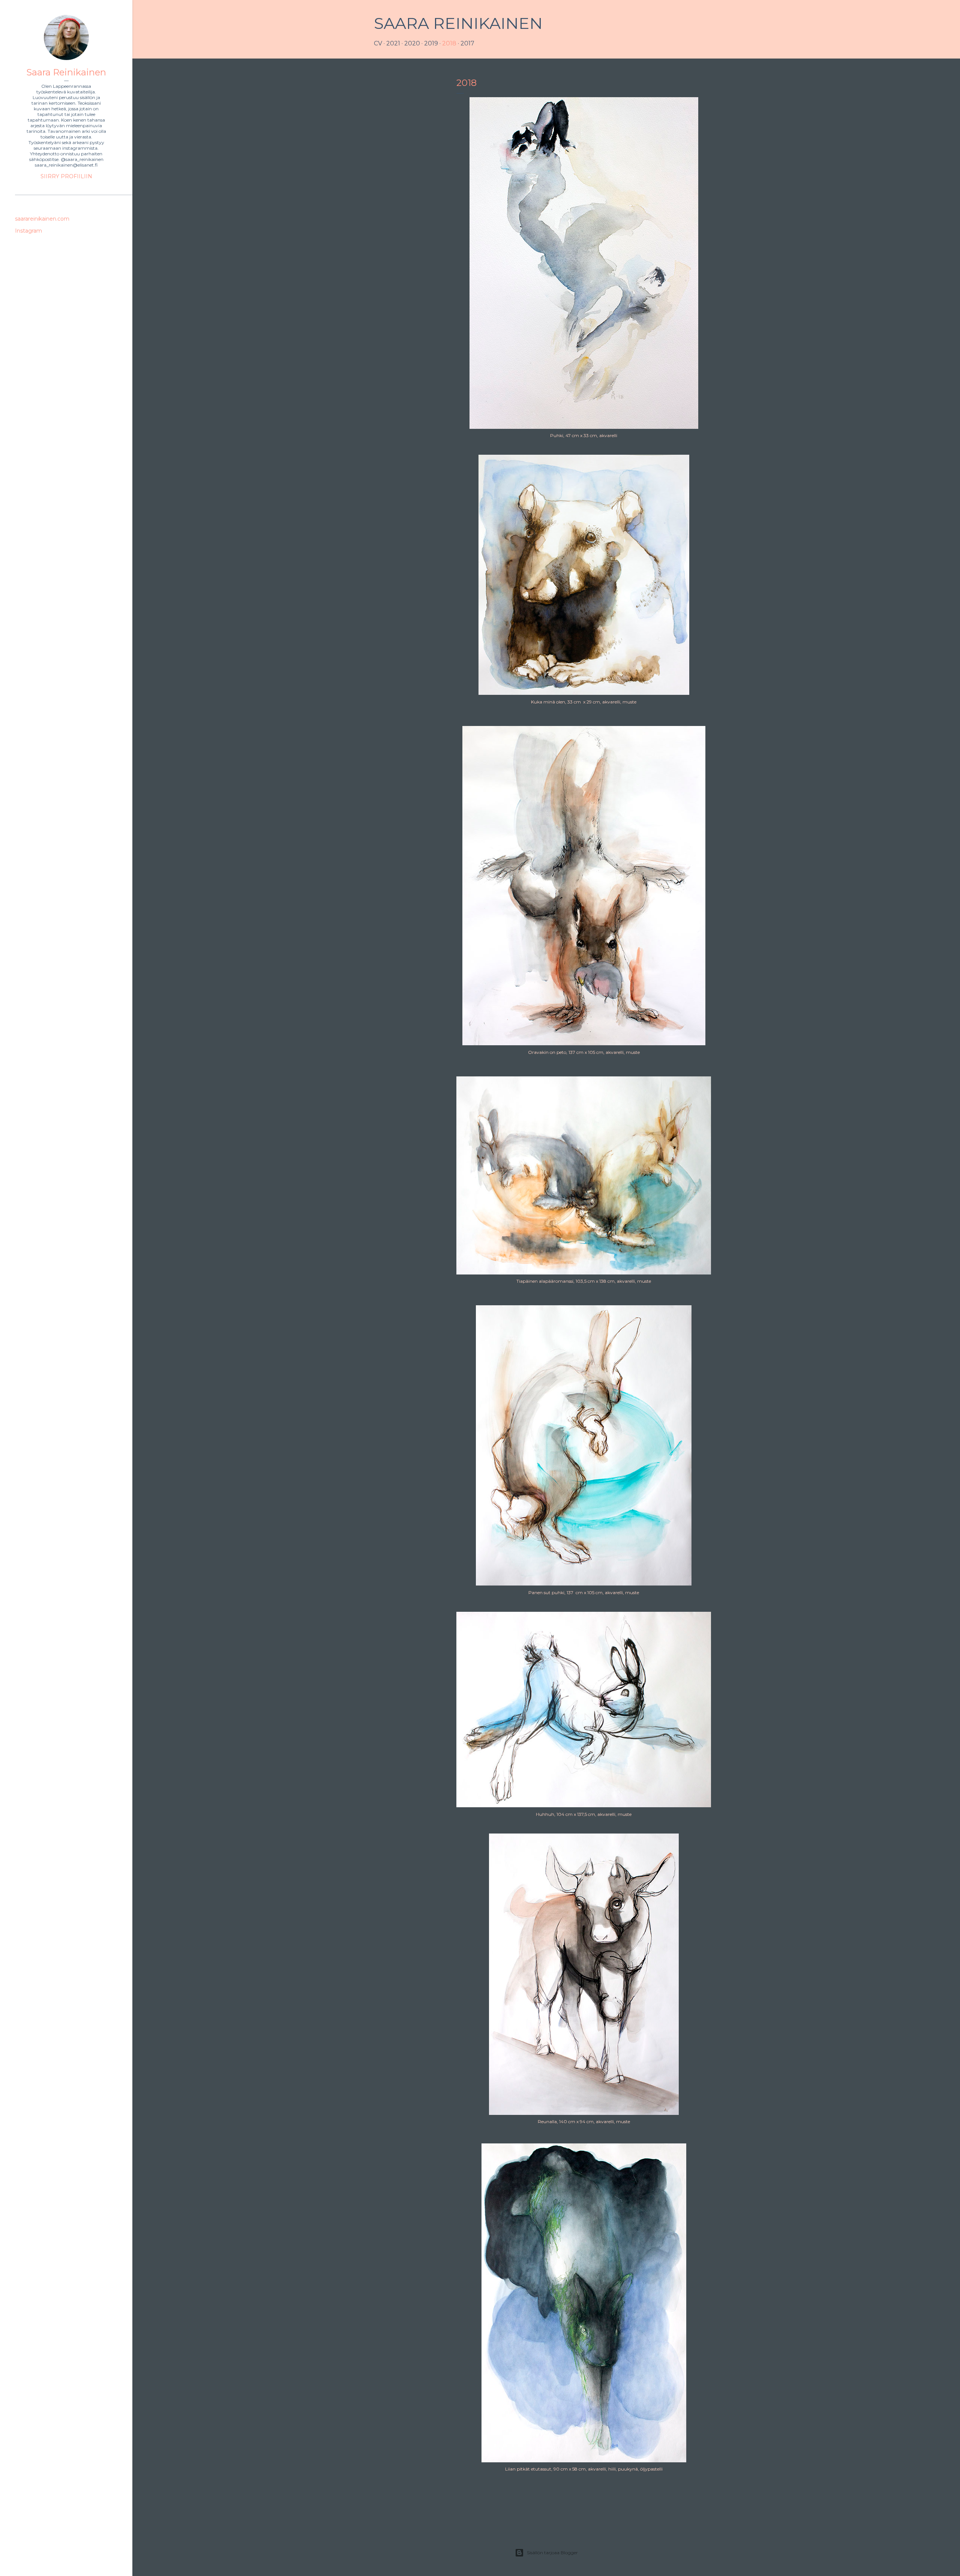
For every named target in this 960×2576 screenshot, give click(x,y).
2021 (393, 43)
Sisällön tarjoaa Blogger (552, 2553)
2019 (431, 43)
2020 (412, 43)
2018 (449, 43)
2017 (467, 43)
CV (378, 43)
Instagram (28, 231)
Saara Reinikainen (458, 23)
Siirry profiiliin (66, 176)
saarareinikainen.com (42, 219)
